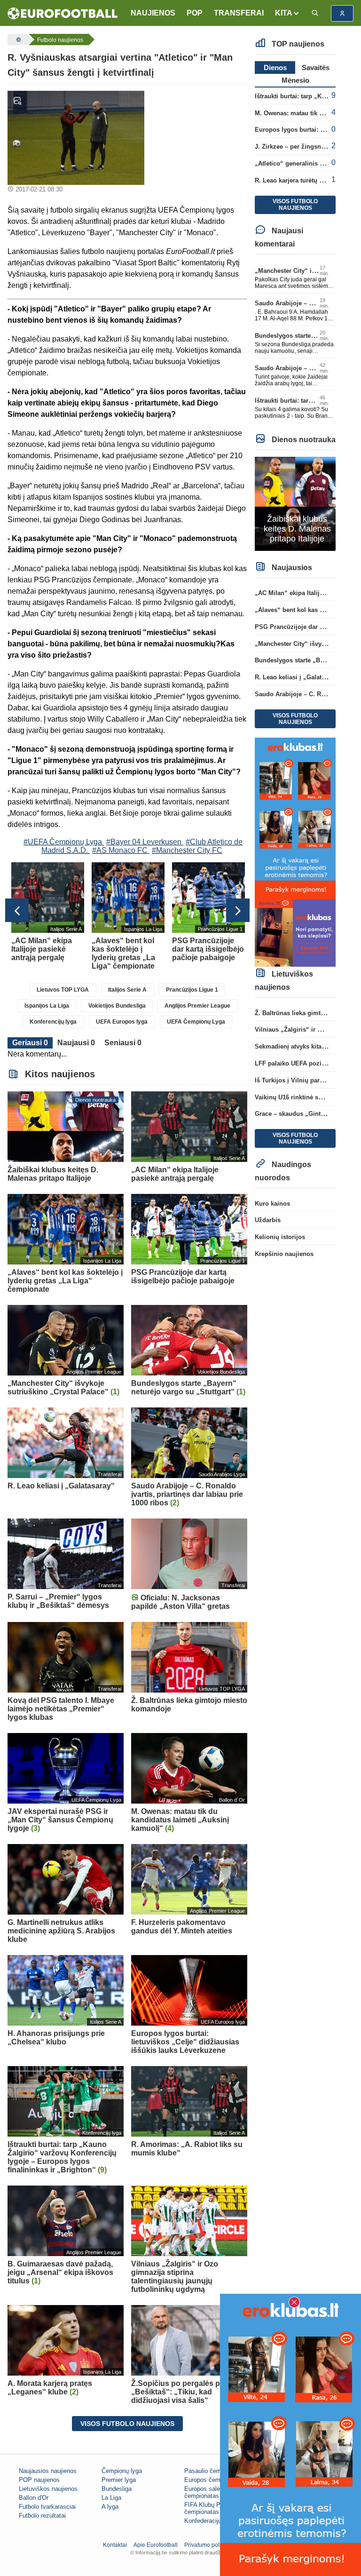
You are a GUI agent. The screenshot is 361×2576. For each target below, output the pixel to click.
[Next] (238, 910)
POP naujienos (39, 2480)
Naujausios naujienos (48, 2471)
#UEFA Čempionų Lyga (63, 842)
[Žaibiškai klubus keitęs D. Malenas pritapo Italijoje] (295, 503)
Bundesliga (117, 2489)
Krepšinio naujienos (284, 1254)
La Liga (111, 2498)
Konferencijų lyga (53, 1022)
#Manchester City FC (187, 850)
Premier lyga (119, 2480)
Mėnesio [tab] (295, 80)
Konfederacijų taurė (211, 2521)
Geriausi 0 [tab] (30, 1043)
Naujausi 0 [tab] (76, 1043)
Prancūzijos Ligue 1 (192, 990)
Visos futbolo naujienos (127, 2424)
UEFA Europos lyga (122, 1022)
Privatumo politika (207, 2545)
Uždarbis (268, 1220)
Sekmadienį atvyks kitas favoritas (303, 1046)
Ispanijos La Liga (47, 1006)
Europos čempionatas (214, 2480)
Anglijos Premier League (197, 1006)
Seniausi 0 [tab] (123, 1043)
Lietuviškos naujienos (48, 2489)
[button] (287, 13)
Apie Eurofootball (156, 2545)
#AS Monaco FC (120, 850)
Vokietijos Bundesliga (117, 1006)
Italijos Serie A (127, 990)
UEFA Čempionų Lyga (196, 1022)
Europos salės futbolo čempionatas (214, 2492)
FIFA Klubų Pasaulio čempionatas (212, 2508)
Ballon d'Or (34, 2498)
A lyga (110, 2507)
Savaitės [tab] (316, 68)
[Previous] (17, 910)
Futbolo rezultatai (42, 2516)
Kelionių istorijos (280, 1237)
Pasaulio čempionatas (214, 2471)
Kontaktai (115, 2545)
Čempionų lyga (122, 2471)
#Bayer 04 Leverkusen (144, 842)
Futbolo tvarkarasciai (47, 2507)
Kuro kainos (272, 1204)
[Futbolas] (17, 40)
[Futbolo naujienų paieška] (315, 13)
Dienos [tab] (275, 68)
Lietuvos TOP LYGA (63, 990)
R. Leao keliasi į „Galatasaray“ (299, 677)
